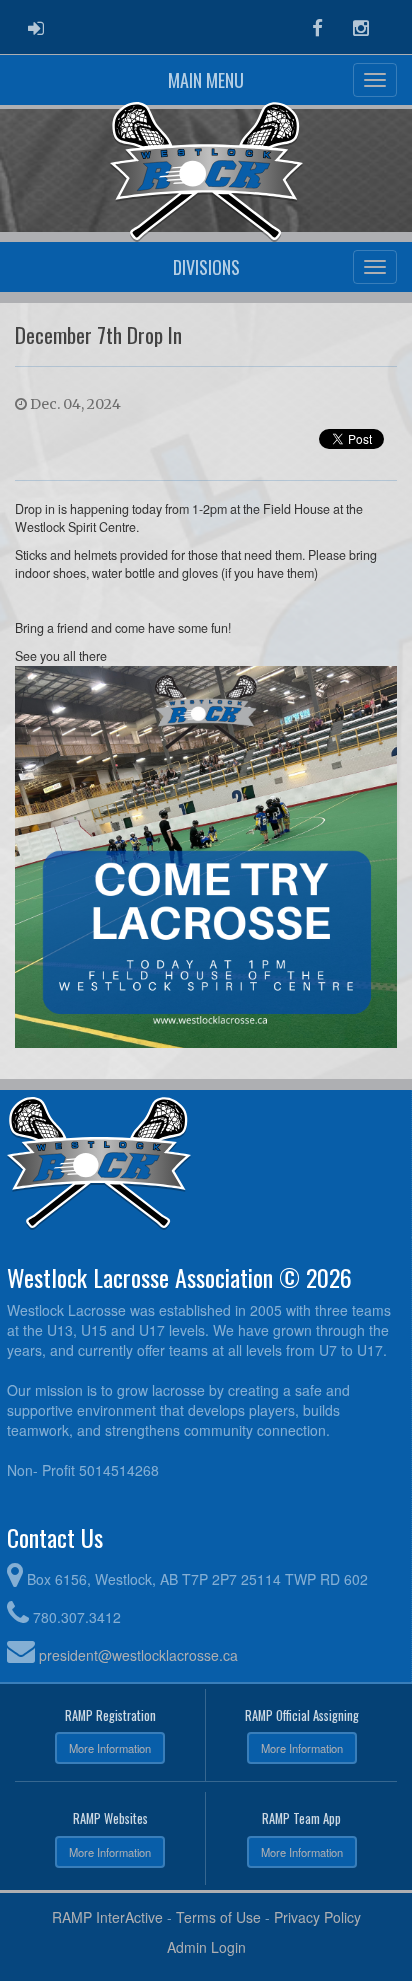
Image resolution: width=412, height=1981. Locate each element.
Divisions (206, 267)
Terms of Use (218, 1917)
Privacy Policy (317, 1917)
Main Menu (206, 80)
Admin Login (206, 1947)
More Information (110, 1748)
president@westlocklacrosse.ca (138, 1655)
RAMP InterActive (107, 1917)
